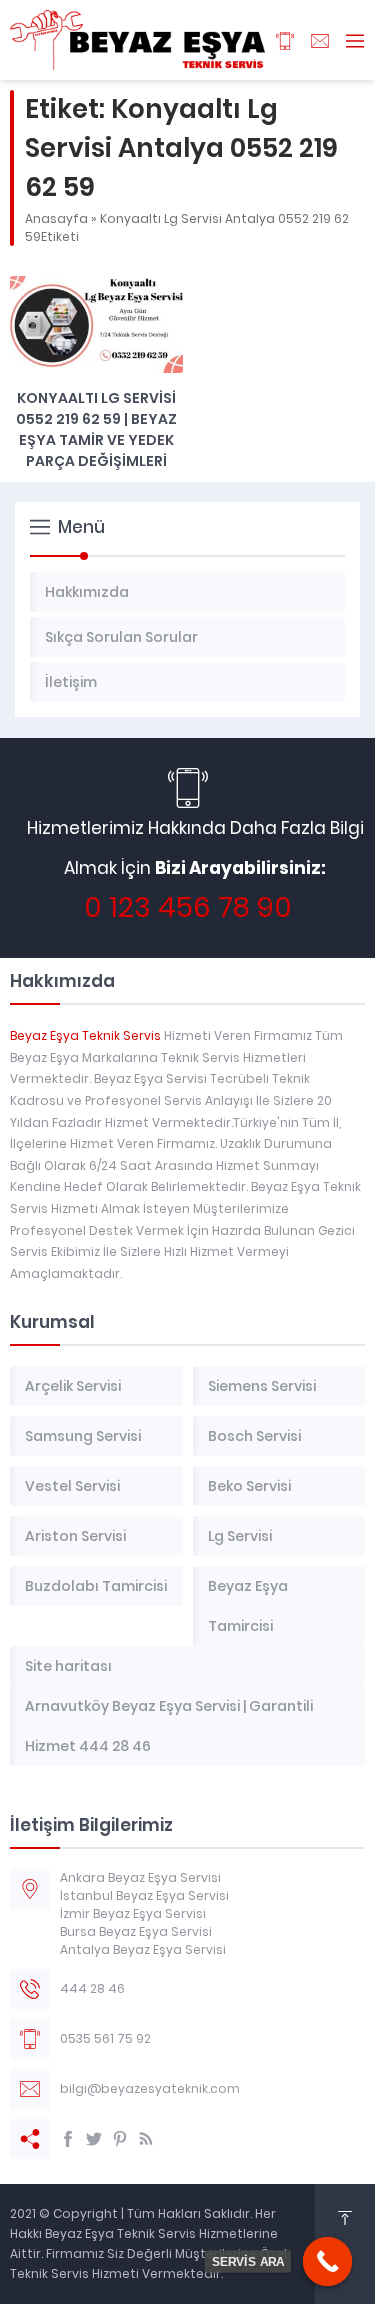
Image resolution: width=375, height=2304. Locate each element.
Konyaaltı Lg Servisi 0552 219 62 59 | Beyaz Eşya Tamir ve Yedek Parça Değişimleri (96, 429)
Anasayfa (56, 218)
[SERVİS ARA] (328, 2262)
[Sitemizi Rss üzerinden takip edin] (146, 2139)
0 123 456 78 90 (188, 907)
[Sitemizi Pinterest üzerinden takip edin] (120, 2139)
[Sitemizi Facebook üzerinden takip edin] (68, 2139)
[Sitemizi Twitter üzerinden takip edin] (94, 2139)
